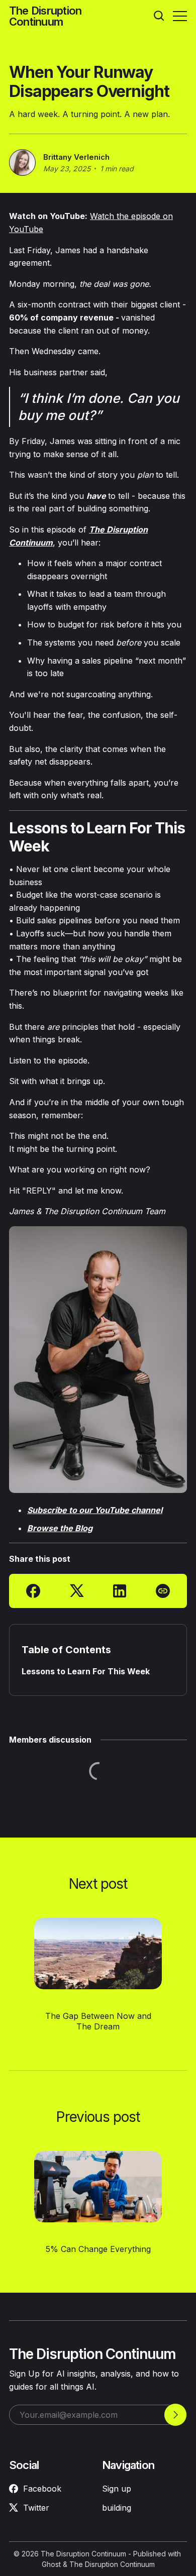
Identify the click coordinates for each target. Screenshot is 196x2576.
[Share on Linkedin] (120, 1591)
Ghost (51, 2564)
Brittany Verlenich (76, 157)
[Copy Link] (163, 1591)
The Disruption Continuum (83, 2554)
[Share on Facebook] (33, 1591)
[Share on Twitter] (77, 1591)
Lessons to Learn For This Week (86, 1672)
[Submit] (175, 2415)
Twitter (36, 2508)
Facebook (42, 2489)
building (117, 2508)
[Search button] (159, 16)
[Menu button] (180, 16)
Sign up (117, 2489)
